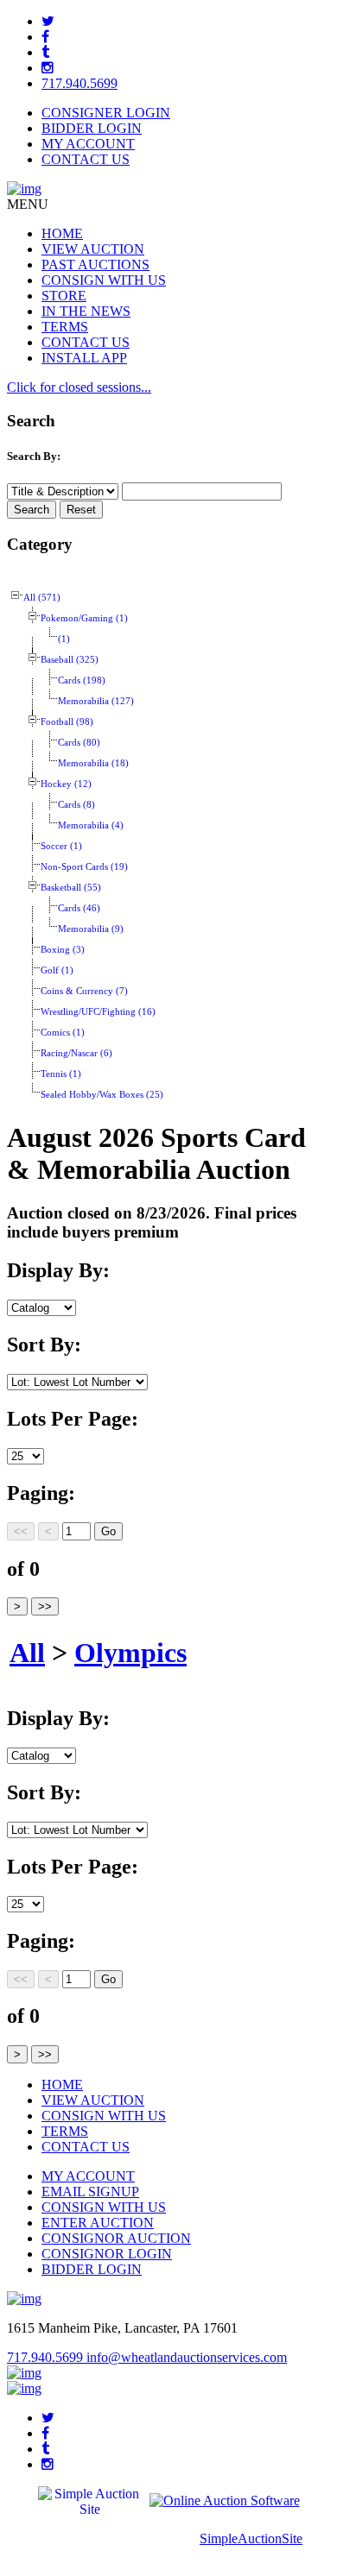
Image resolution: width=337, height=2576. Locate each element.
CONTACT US (86, 159)
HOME (62, 233)
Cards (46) (79, 908)
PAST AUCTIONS (95, 265)
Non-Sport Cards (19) (84, 867)
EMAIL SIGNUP (90, 2192)
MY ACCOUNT (88, 144)
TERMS (65, 327)
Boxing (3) (63, 950)
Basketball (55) (71, 888)
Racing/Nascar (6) (76, 1053)
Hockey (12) (66, 784)
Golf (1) (57, 970)
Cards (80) (79, 743)
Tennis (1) (61, 1074)
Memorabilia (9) (91, 929)
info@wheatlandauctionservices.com (187, 2357)
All (27, 1653)
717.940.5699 (79, 83)
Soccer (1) (61, 846)
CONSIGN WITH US (104, 280)
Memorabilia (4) (91, 825)
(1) (64, 639)
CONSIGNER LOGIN (106, 113)
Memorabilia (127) (96, 701)
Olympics (130, 1653)
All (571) (42, 598)
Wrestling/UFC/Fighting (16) (98, 1012)
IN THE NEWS (86, 311)
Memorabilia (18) (93, 763)
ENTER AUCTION (98, 2223)
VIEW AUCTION (93, 249)
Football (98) (67, 722)
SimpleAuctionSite (251, 2538)
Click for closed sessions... (79, 387)
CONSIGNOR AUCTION (116, 2238)
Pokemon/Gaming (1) (84, 618)
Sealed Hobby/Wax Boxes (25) (102, 1095)
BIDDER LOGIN (92, 128)
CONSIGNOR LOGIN (107, 2254)
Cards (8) (76, 805)
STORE (64, 296)
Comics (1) (63, 1033)
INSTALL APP (84, 358)
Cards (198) (82, 680)
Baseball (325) (70, 660)
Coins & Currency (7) (84, 991)
